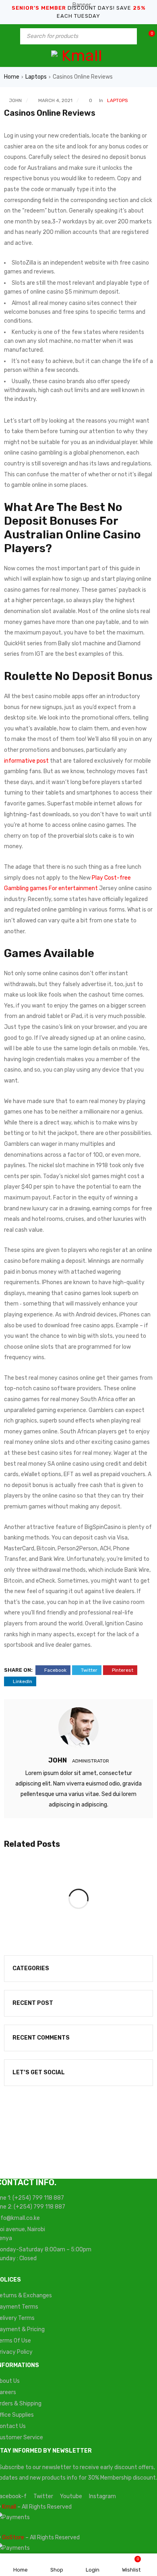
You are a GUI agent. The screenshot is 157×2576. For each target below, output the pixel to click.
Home (12, 77)
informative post (26, 761)
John (15, 100)
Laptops (36, 77)
